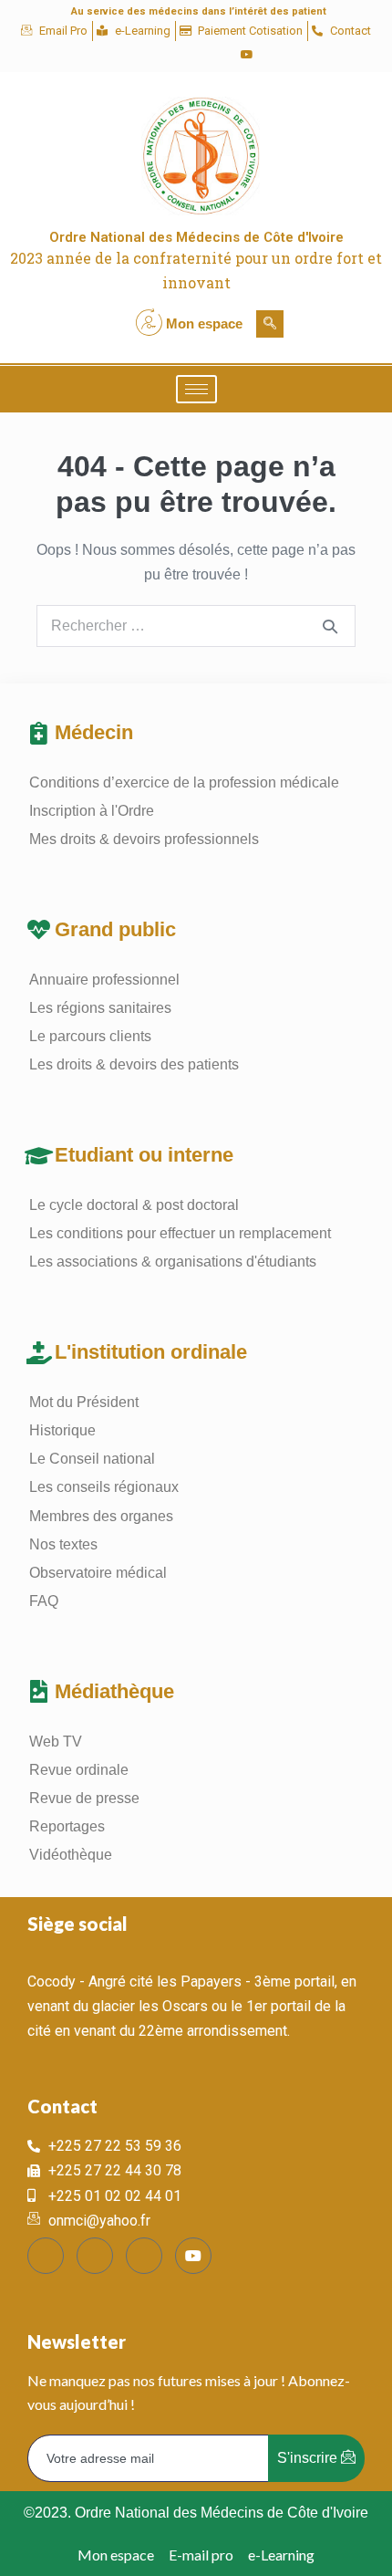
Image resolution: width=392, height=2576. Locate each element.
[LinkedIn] (216, 55)
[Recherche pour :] (196, 626)
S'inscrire (309, 2458)
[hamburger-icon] (196, 389)
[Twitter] (185, 55)
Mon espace (204, 323)
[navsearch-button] (270, 324)
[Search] (330, 626)
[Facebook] (154, 55)
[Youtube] (247, 55)
